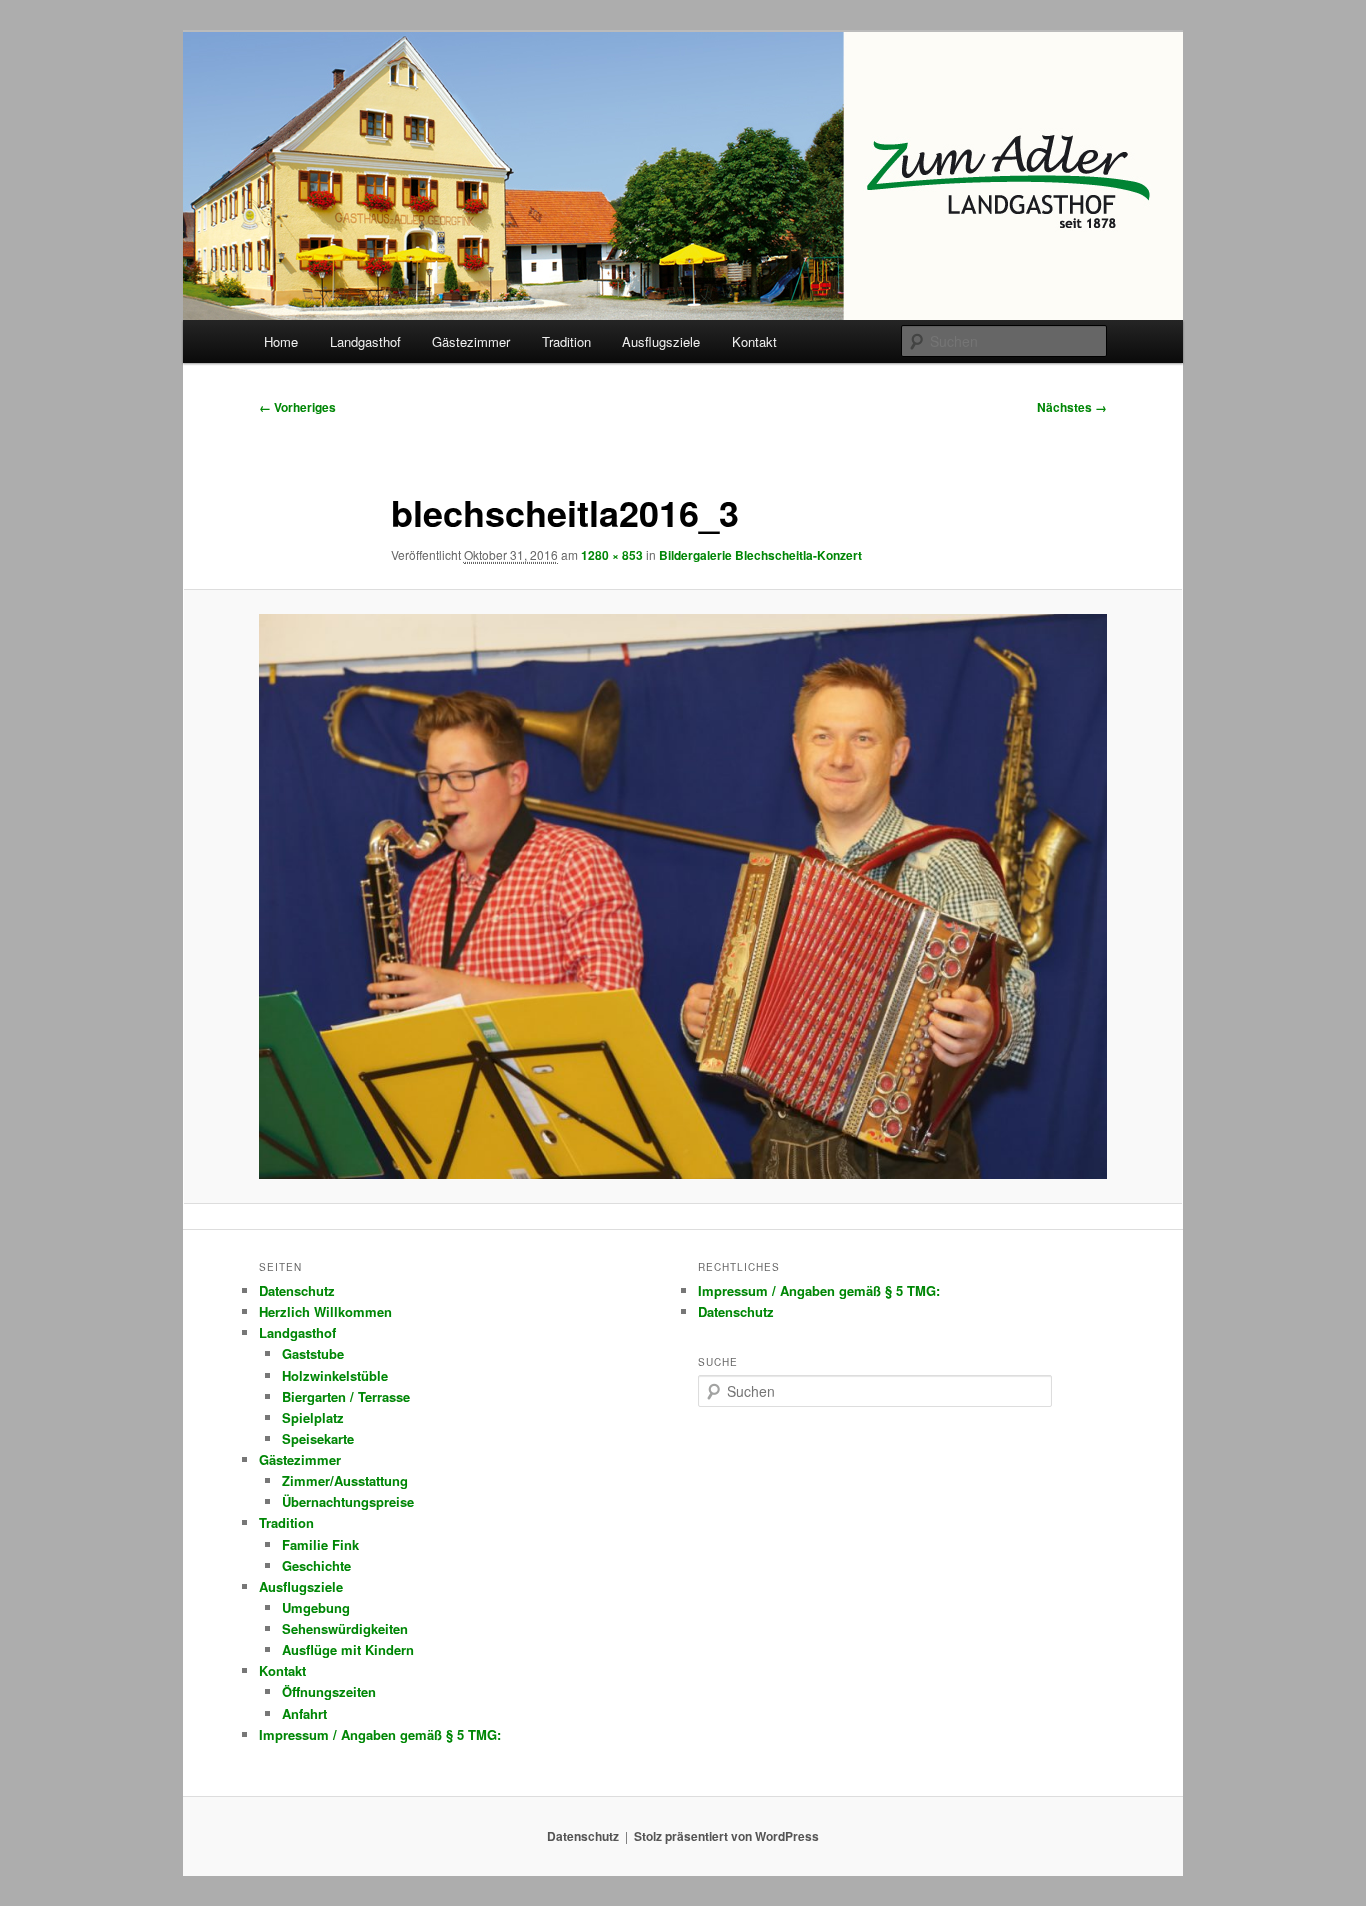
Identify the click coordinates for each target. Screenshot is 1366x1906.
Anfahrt (304, 1713)
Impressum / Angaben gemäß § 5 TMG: (380, 1734)
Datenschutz (297, 1290)
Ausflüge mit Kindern (348, 1649)
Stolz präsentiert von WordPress (726, 1836)
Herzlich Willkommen (325, 1311)
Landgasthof (365, 341)
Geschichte (316, 1565)
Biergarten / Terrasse (346, 1396)
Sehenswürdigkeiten (345, 1628)
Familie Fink (320, 1544)
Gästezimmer (471, 341)
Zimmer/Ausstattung (345, 1480)
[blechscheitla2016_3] (683, 896)
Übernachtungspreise (348, 1501)
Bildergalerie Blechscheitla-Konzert (760, 555)
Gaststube (313, 1353)
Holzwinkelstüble (335, 1375)
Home (281, 341)
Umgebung (316, 1607)
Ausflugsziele (661, 341)
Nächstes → (1072, 407)
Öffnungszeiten (329, 1691)
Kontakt (754, 341)
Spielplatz (313, 1417)
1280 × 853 (612, 555)
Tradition (566, 341)
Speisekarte (318, 1438)
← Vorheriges (297, 407)
